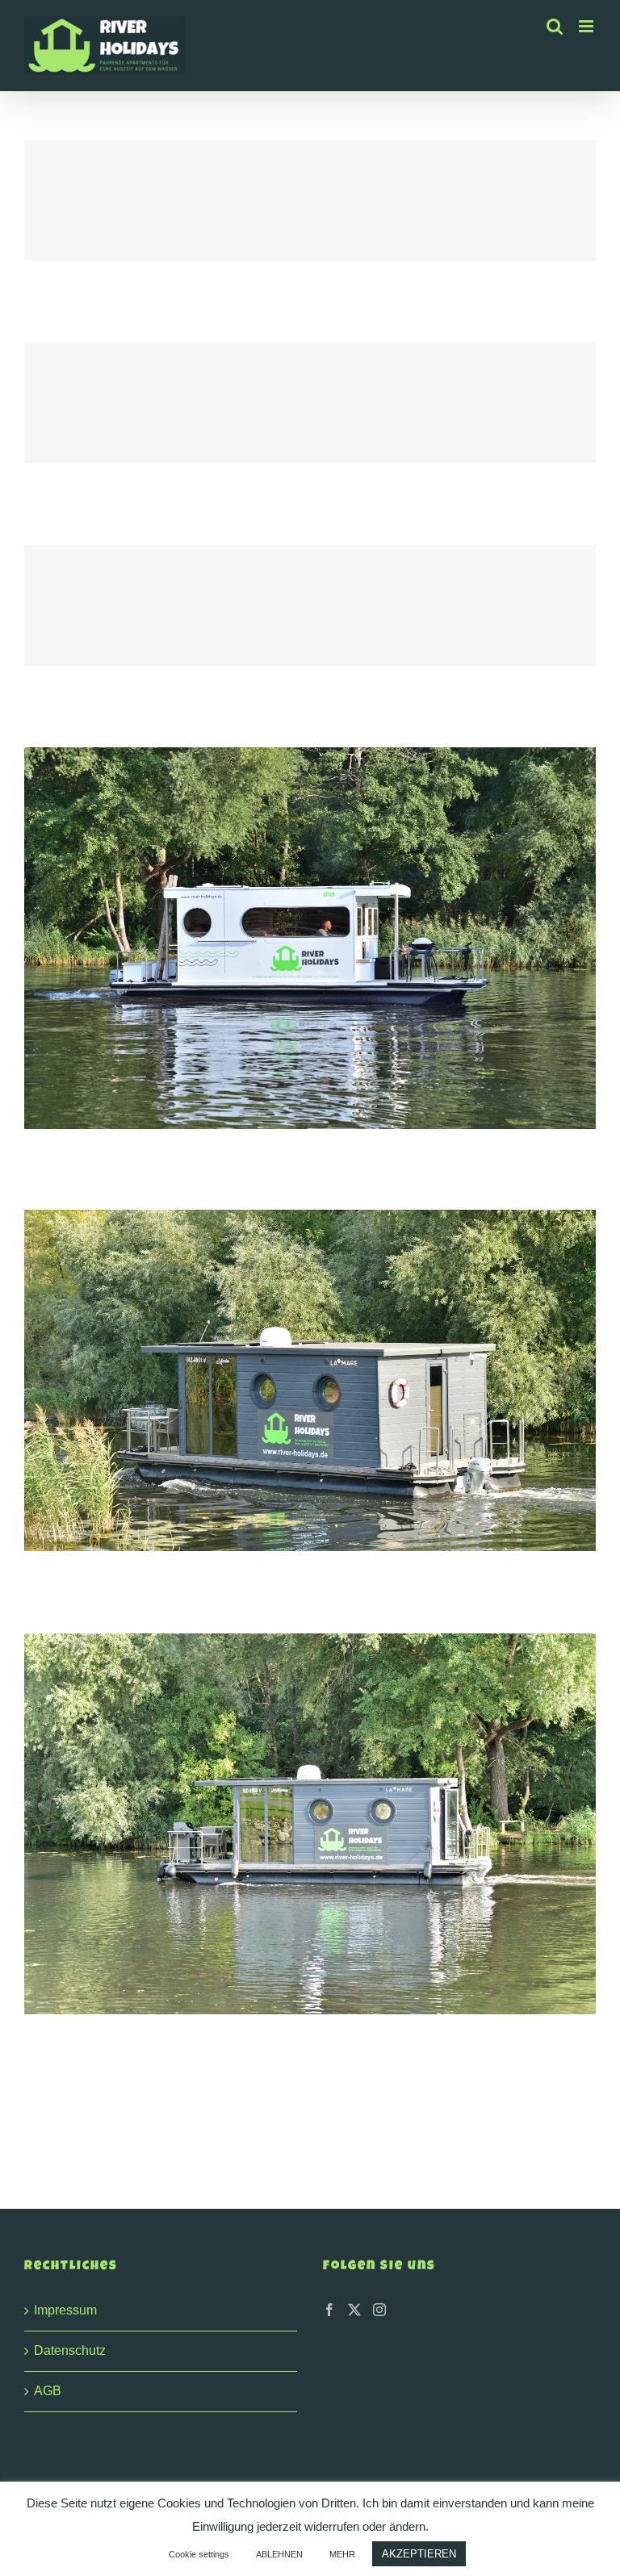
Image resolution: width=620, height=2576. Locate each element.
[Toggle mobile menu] (587, 26)
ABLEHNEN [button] (279, 2554)
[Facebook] (329, 2310)
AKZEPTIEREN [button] (419, 2554)
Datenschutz (70, 2350)
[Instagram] (379, 2310)
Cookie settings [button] (199, 2554)
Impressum (65, 2310)
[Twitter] (354, 2310)
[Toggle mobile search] (555, 26)
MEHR (342, 2554)
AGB (48, 2391)
